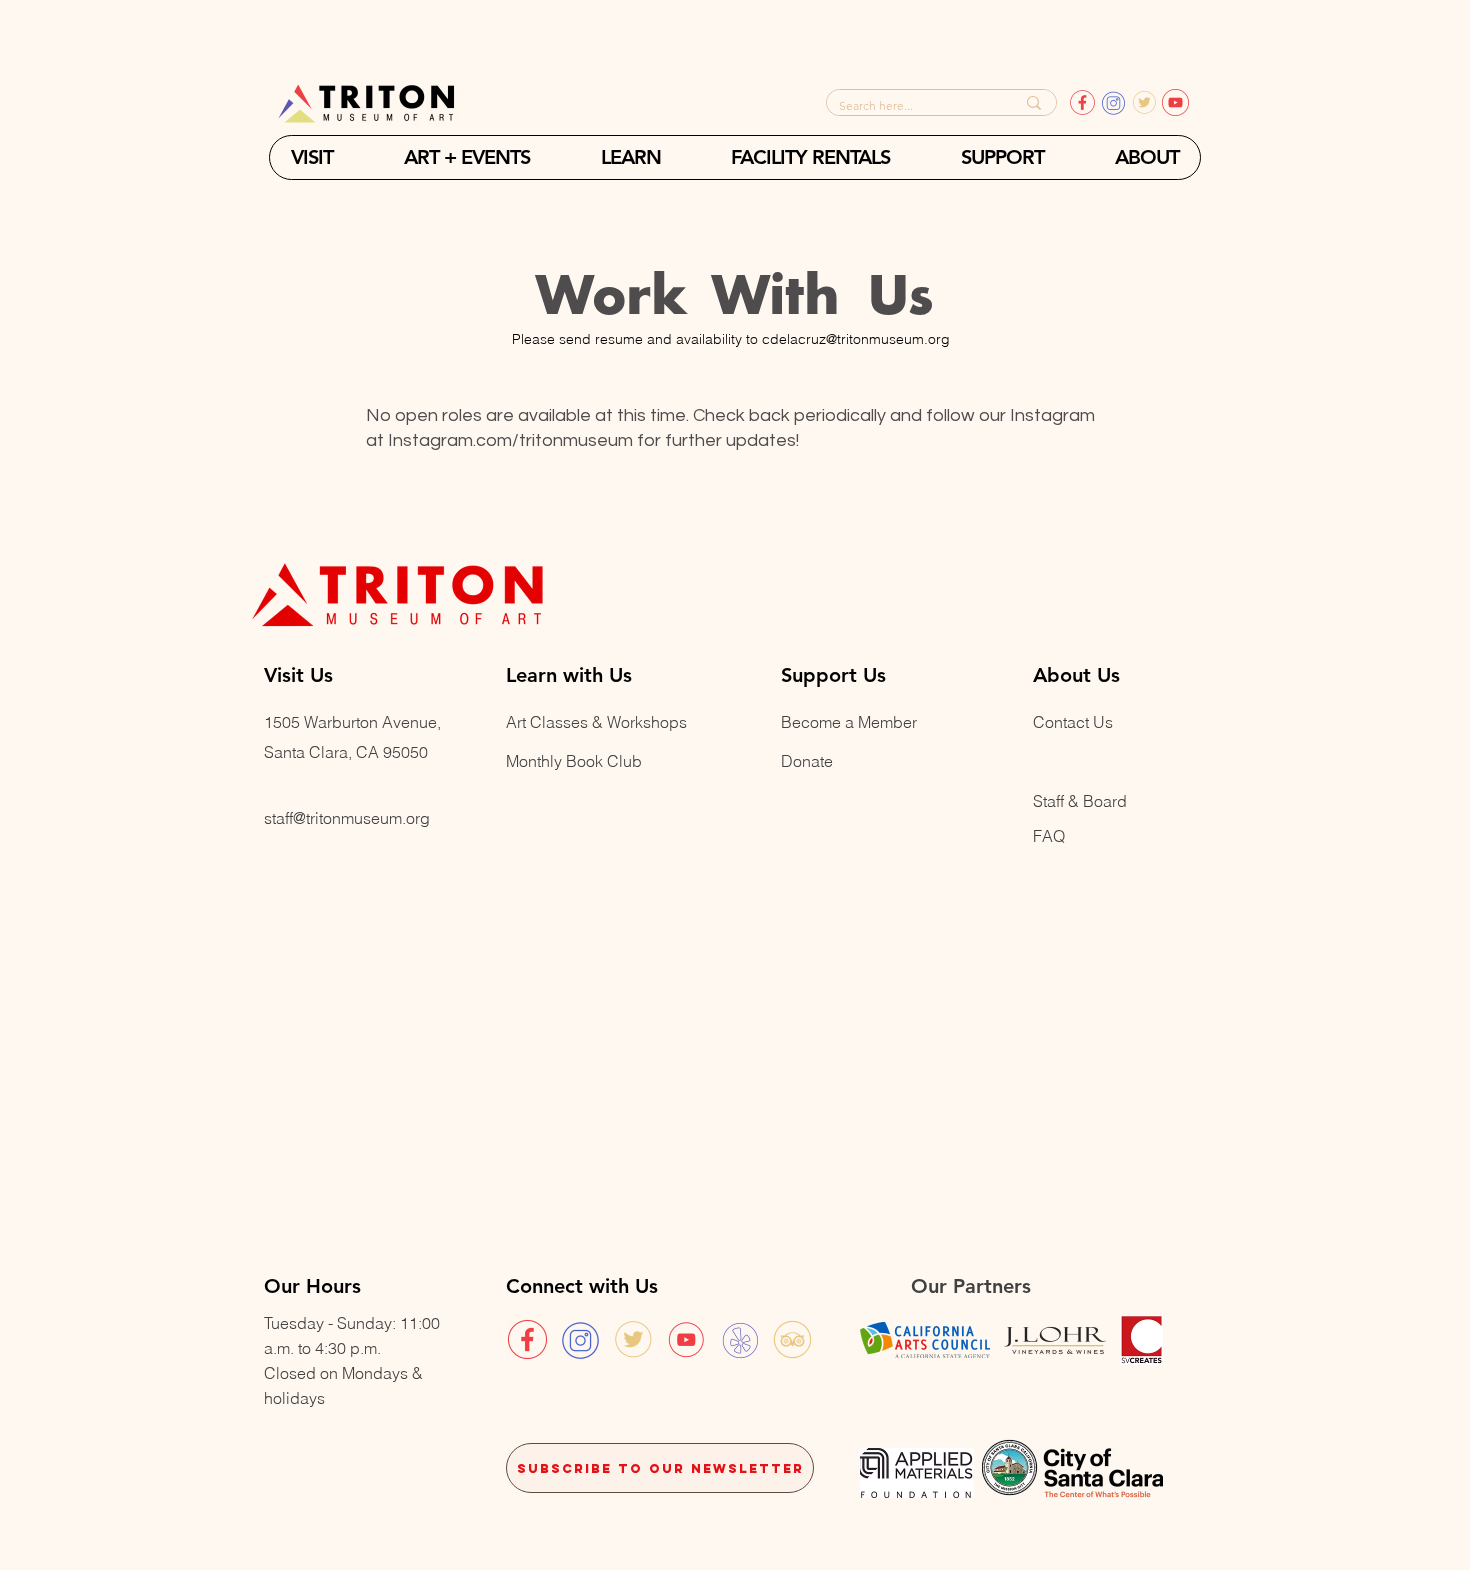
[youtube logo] (1175, 102)
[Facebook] (1082, 102)
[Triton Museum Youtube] (686, 1339)
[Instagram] (1113, 102)
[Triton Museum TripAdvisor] (792, 1339)
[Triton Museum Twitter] (633, 1339)
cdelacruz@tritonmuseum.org (856, 339)
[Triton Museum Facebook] (527, 1339)
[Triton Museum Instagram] (580, 1339)
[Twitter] (1144, 102)
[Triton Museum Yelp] (739, 1339)
